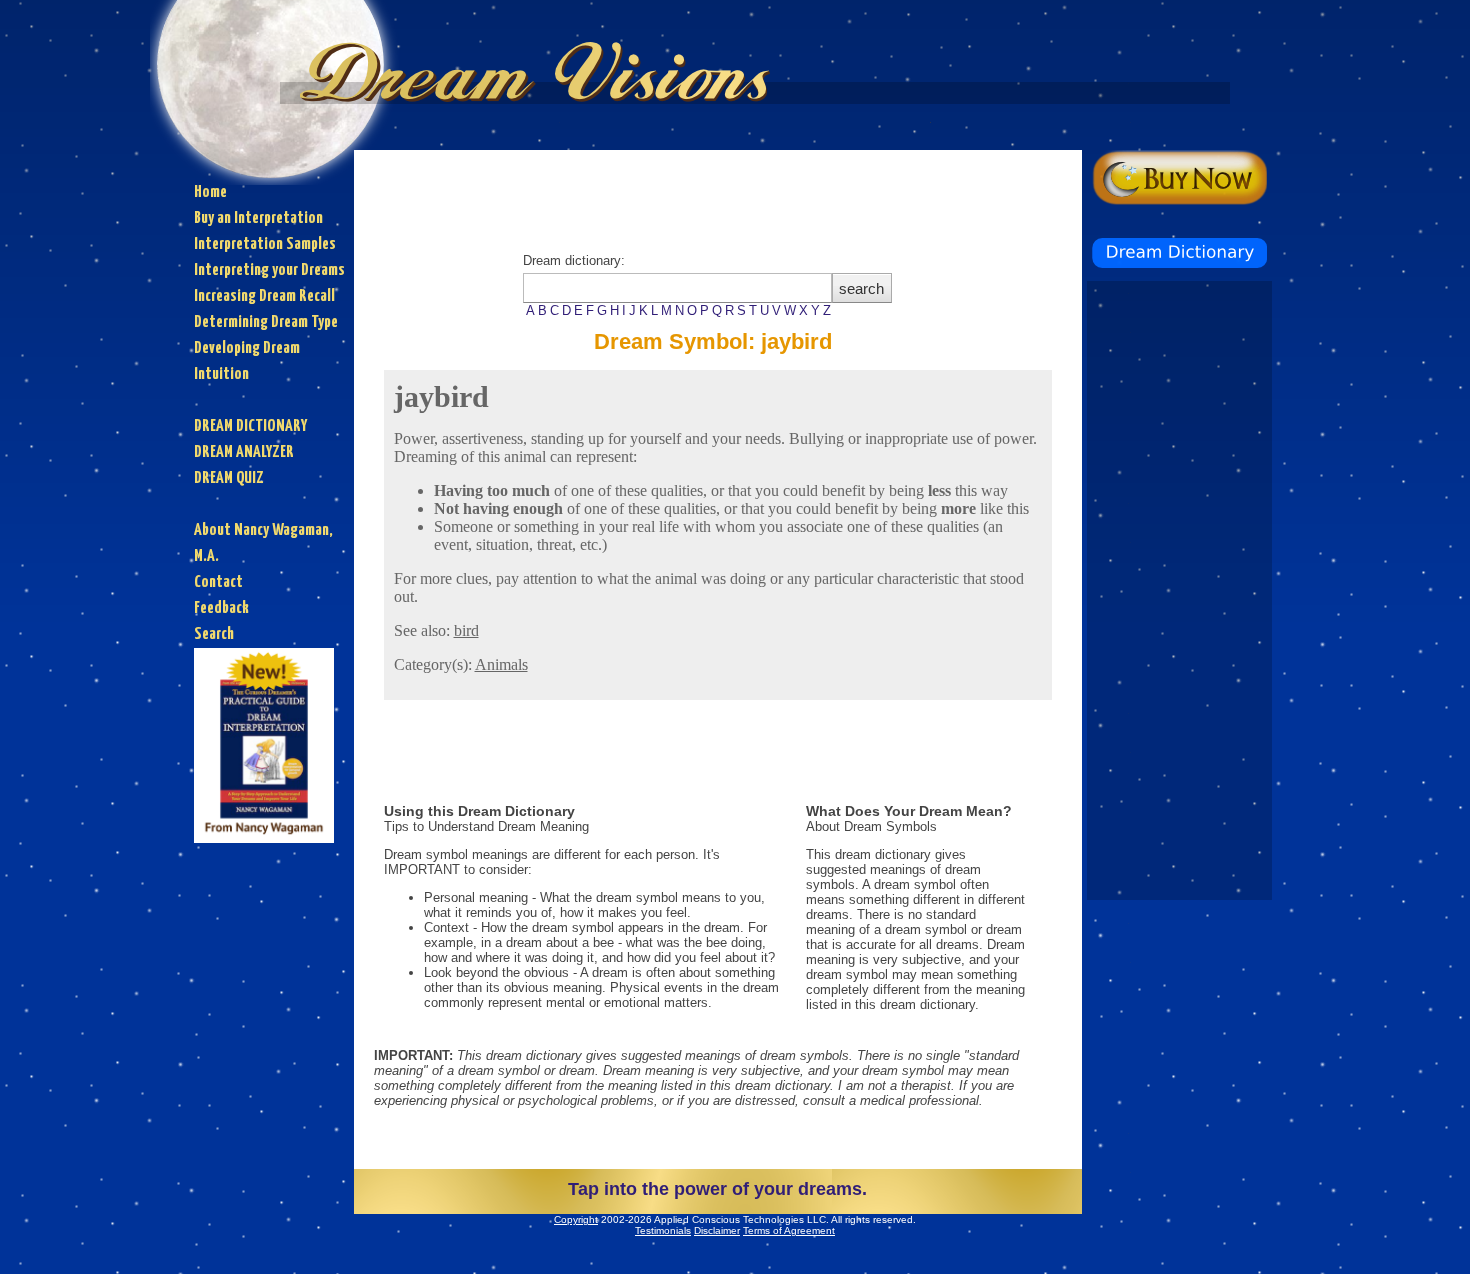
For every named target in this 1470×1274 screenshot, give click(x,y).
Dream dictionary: (677, 285)
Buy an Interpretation (258, 218)
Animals (501, 664)
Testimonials (663, 1230)
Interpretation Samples (265, 244)
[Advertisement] (718, 195)
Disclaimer (717, 1230)
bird (466, 630)
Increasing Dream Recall (264, 296)
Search (214, 634)
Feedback (221, 608)
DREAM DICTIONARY (250, 426)
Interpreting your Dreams (269, 270)
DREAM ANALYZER (244, 452)
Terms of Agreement (789, 1230)
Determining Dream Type (266, 322)
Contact (218, 582)
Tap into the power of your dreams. (717, 1189)
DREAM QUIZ (229, 478)
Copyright (576, 1219)
